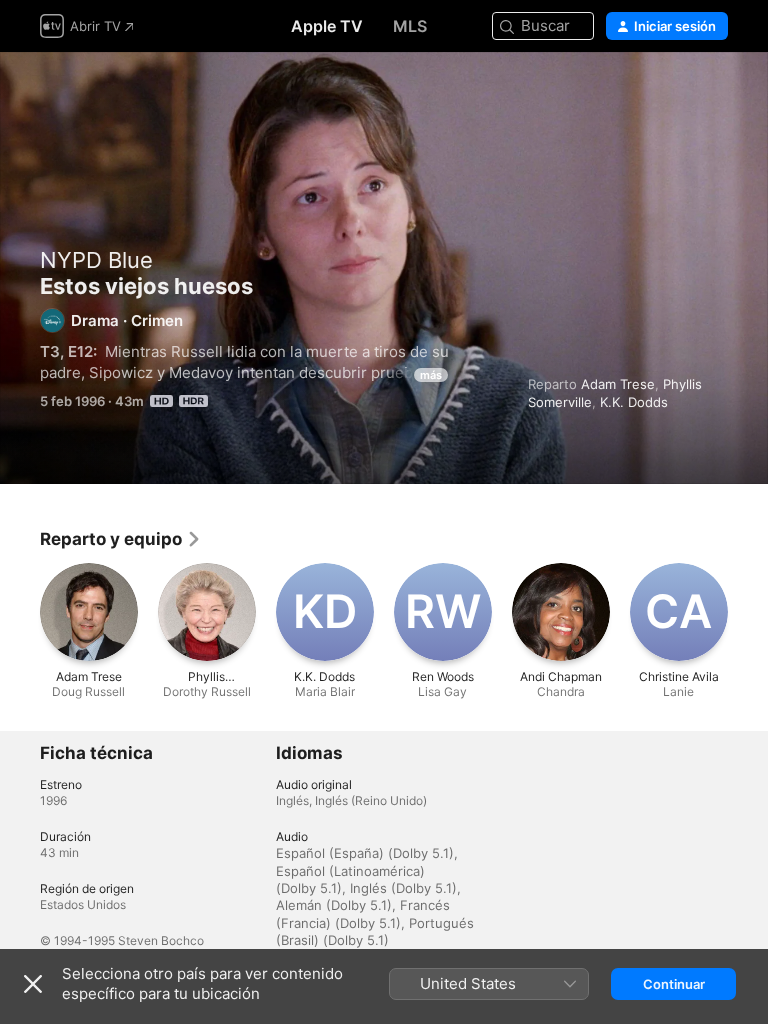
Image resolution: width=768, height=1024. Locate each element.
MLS (410, 26)
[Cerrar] (33, 984)
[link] (121, 539)
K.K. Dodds (634, 402)
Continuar (674, 984)
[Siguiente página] (748, 612)
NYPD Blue (96, 260)
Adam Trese (618, 384)
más (431, 375)
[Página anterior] (20, 612)
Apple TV (327, 26)
